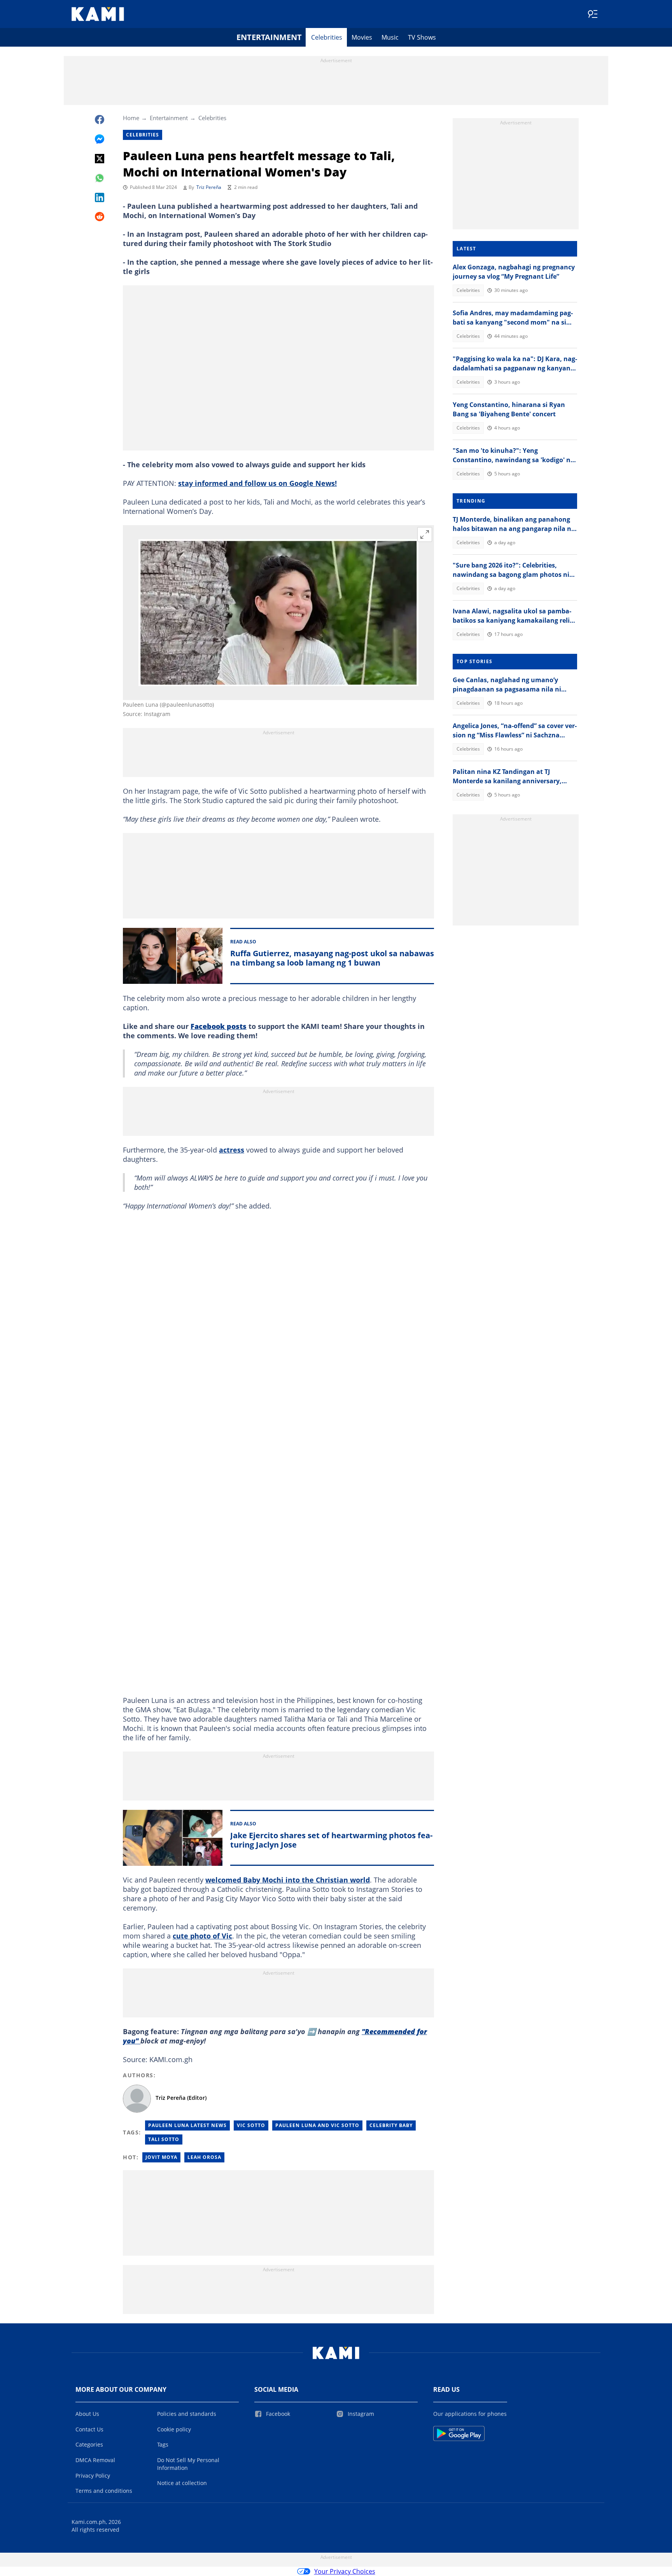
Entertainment (269, 37)
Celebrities (327, 37)
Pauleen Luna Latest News (187, 2125)
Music (390, 37)
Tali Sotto (164, 2139)
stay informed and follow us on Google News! (257, 483)
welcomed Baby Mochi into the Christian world (288, 1880)
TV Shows (422, 37)
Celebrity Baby (391, 2125)
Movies (362, 37)
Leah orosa (204, 2157)
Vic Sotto (251, 2125)
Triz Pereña (209, 187)
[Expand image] (425, 534)
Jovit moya (161, 2157)
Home (131, 118)
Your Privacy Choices (345, 2571)
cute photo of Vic (202, 1936)
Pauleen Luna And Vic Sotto (317, 2125)
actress (232, 1150)
